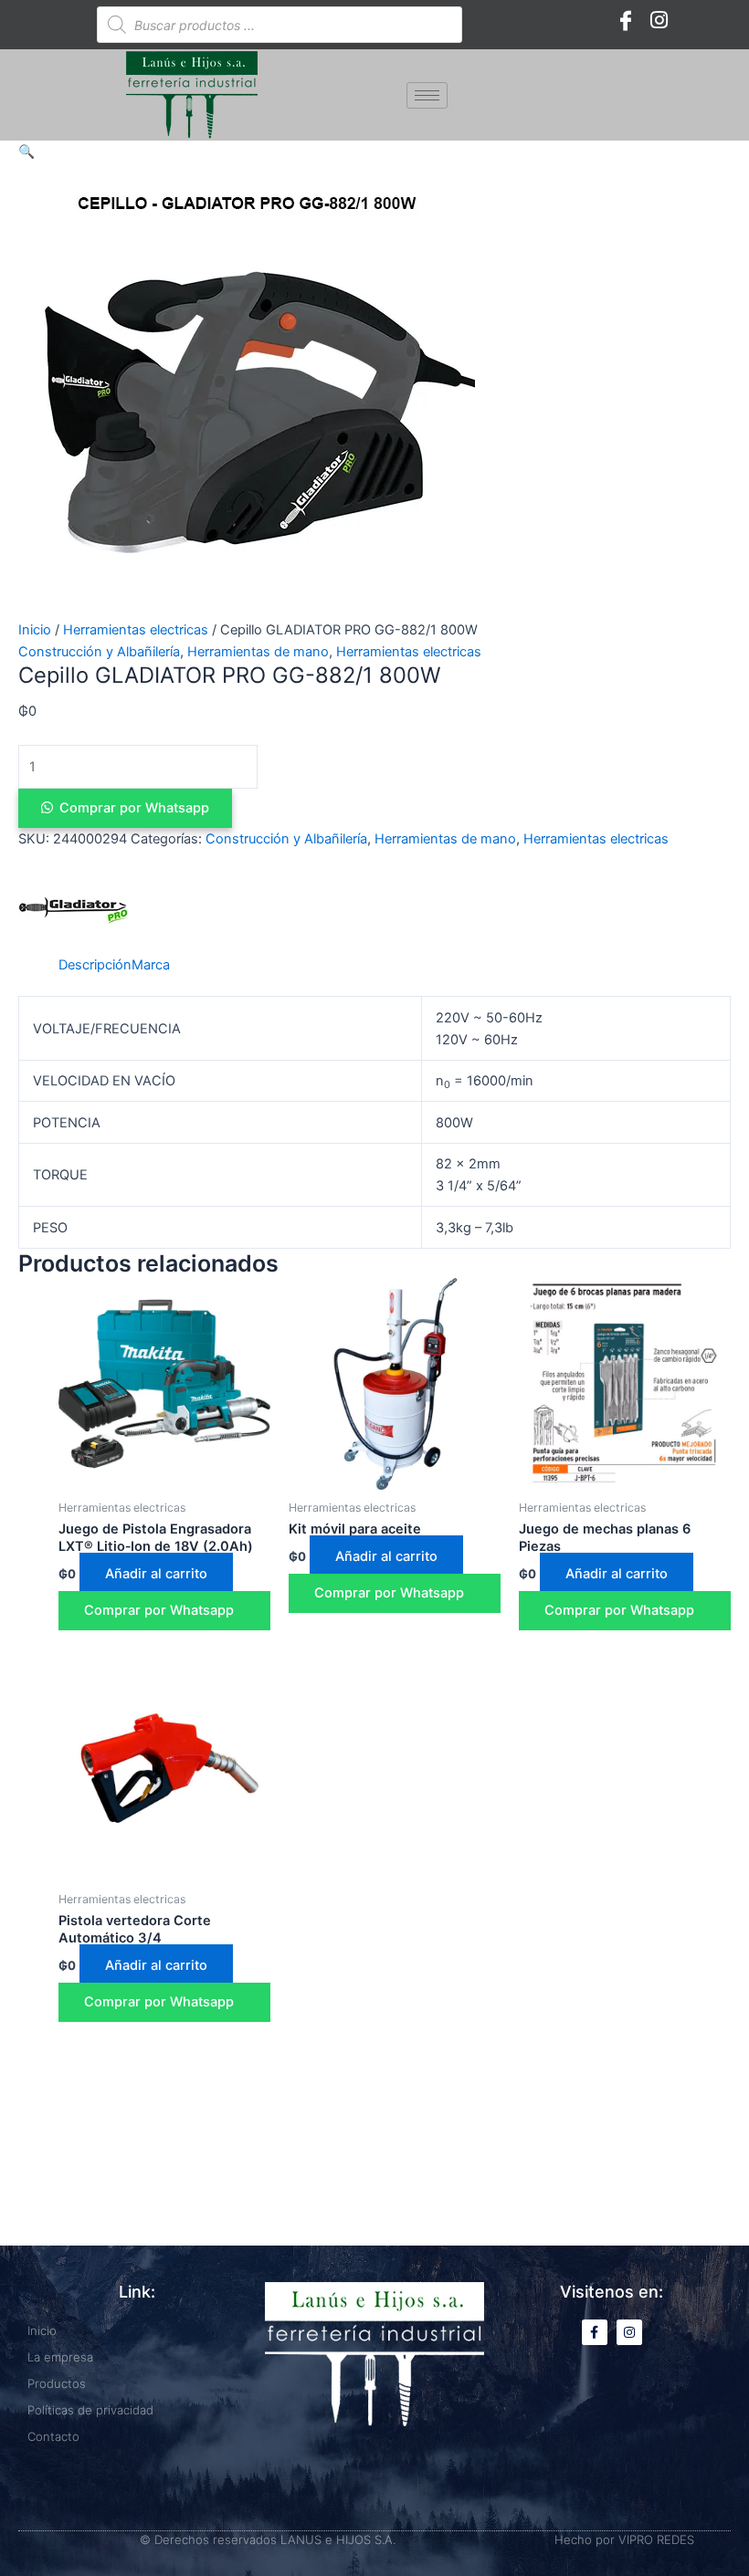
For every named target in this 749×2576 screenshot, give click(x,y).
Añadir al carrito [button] (156, 1574)
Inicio (35, 630)
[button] (26, 152)
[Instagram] (659, 20)
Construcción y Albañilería (99, 652)
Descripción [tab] (95, 965)
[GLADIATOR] (73, 908)
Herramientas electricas (136, 630)
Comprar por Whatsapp (134, 808)
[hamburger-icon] (427, 95)
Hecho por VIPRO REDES (624, 2539)
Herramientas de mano (258, 652)
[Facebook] (626, 20)
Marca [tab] (151, 965)
